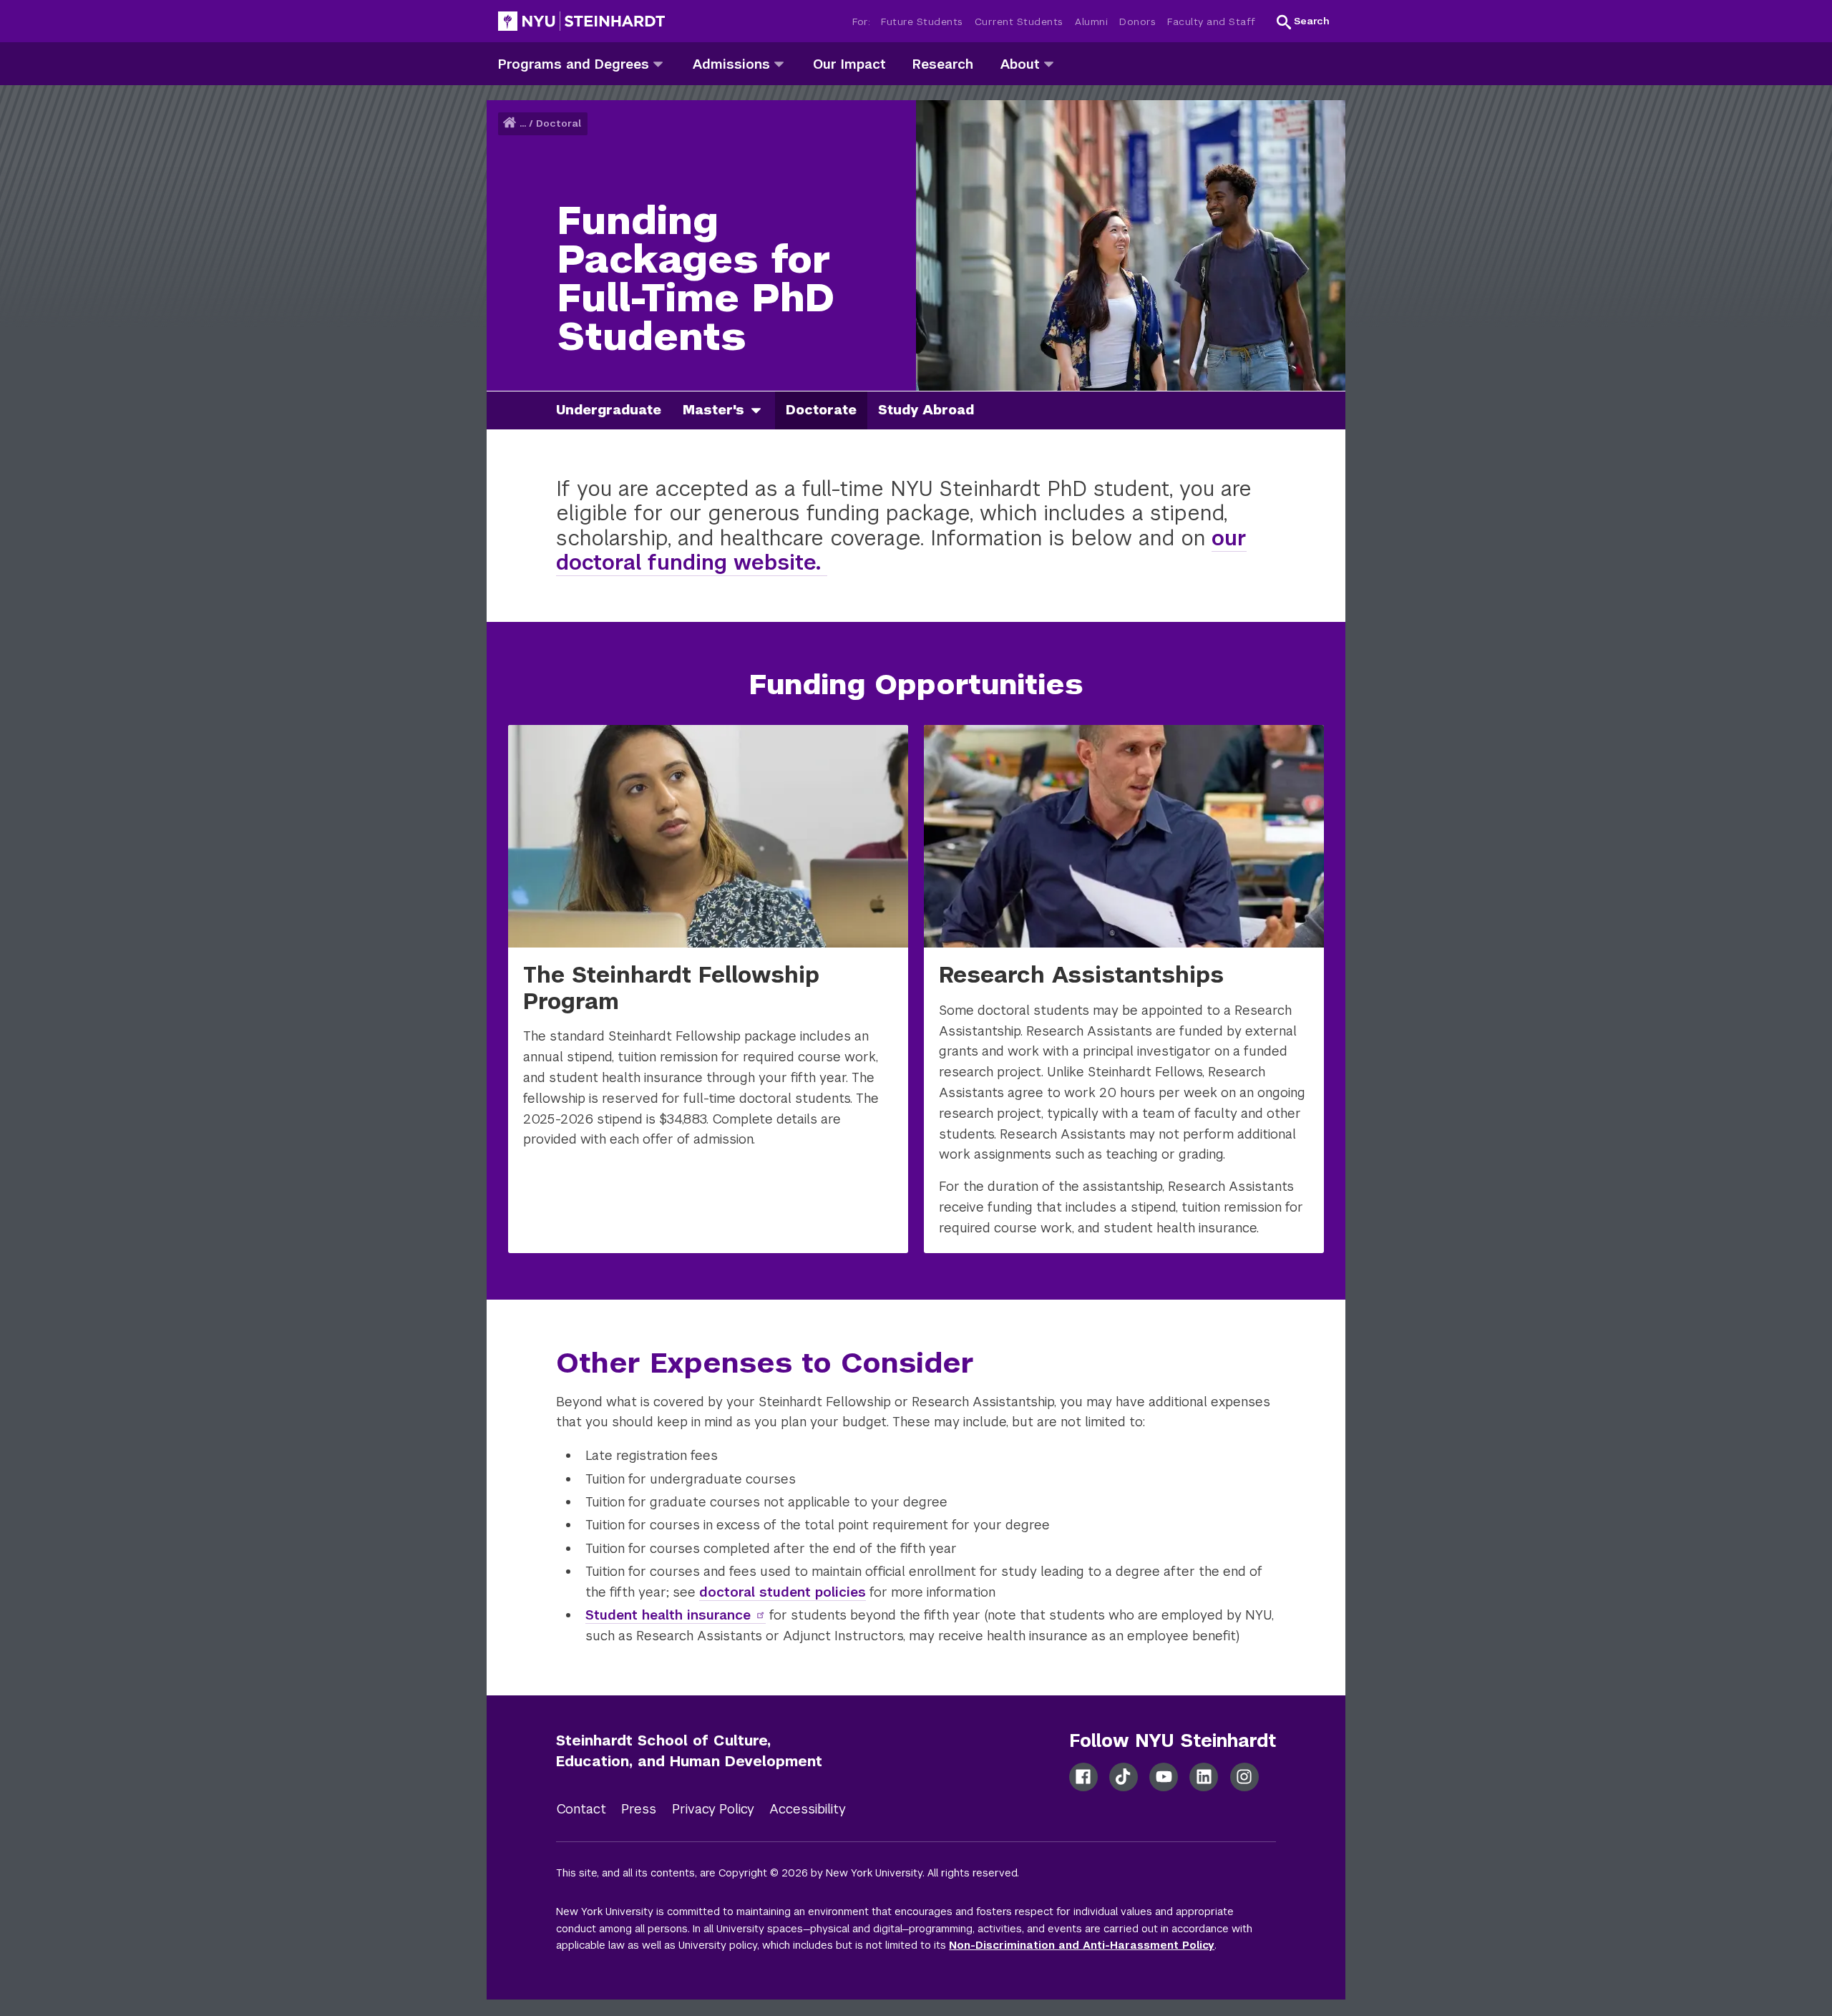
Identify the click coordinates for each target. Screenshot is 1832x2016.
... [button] (523, 123)
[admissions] (779, 63)
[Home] (511, 123)
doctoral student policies (783, 1592)
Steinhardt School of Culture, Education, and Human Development (689, 1751)
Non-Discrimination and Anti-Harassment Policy (1082, 1945)
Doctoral (559, 123)
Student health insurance (668, 1615)
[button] (1303, 21)
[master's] (761, 410)
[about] (1049, 63)
